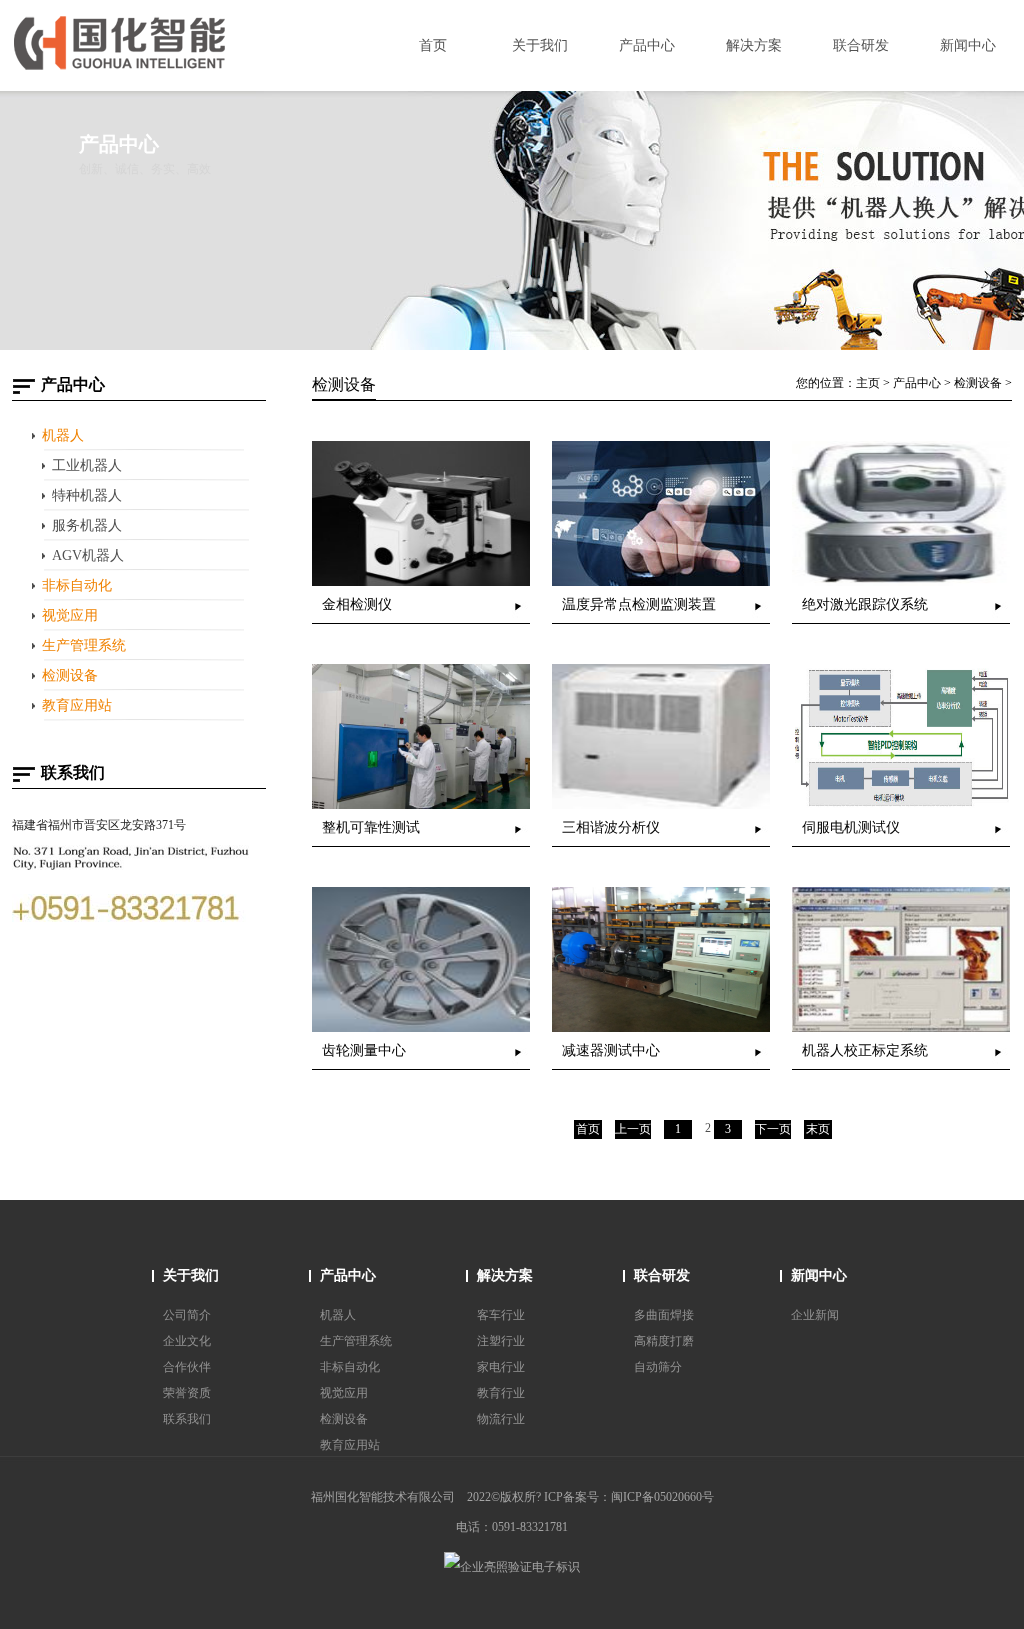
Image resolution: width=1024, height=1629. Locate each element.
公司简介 (187, 1315)
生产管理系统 (84, 645)
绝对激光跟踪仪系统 (865, 604)
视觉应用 (70, 615)
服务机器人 (87, 525)
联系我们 (187, 1419)
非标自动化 (77, 585)
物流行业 (501, 1419)
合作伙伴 (187, 1367)
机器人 (63, 435)
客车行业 (501, 1315)
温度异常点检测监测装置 (639, 604)
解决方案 (505, 1275)
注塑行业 (501, 1341)
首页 (588, 1129)
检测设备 (70, 675)
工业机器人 (87, 465)
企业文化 (187, 1341)
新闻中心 (819, 1275)
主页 (868, 383)
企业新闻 (815, 1315)
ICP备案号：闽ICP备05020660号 (629, 1497)
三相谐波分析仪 (611, 827)
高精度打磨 (664, 1341)
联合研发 (662, 1275)
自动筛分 (658, 1367)
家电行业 (501, 1367)
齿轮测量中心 (364, 1050)
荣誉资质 (187, 1393)
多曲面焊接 (664, 1315)
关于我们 (191, 1275)
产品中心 (917, 383)
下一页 (773, 1129)
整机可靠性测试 (371, 827)
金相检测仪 (357, 604)
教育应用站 (77, 705)
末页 (818, 1129)
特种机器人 (87, 495)
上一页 (633, 1129)
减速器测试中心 (611, 1050)
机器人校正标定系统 (865, 1050)
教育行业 (501, 1393)
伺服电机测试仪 (851, 827)
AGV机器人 (88, 555)
